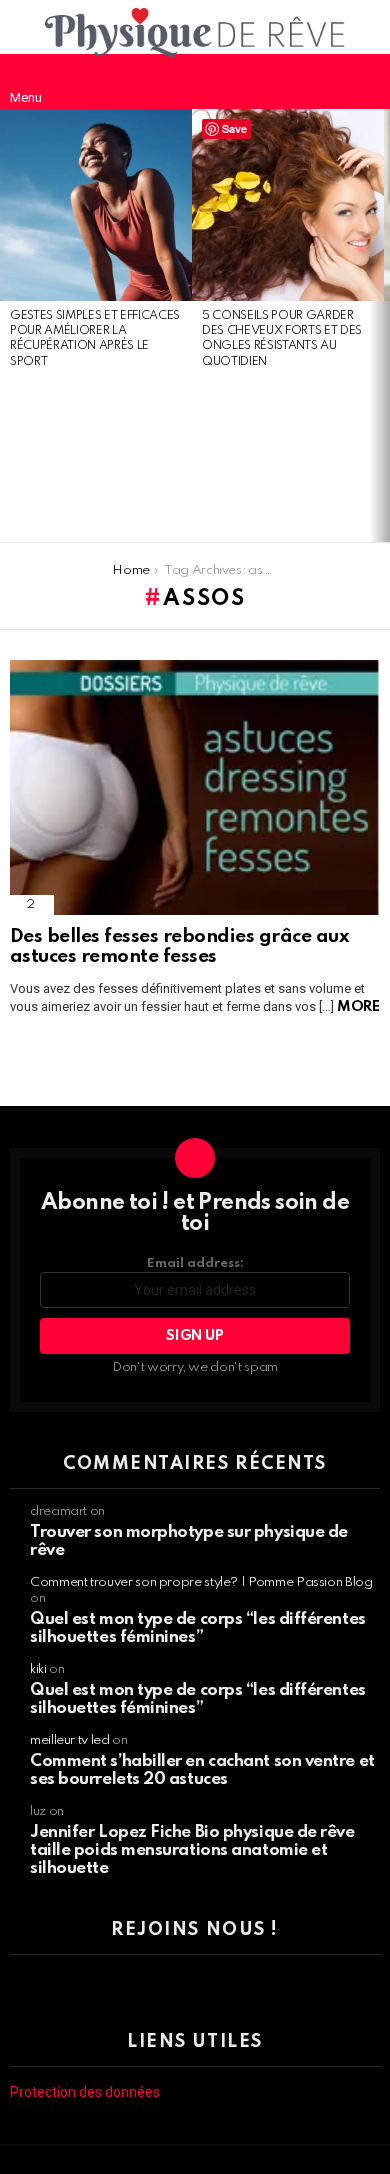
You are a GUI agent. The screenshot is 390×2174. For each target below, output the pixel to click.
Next (380, 326)
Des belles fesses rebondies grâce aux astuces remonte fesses (179, 947)
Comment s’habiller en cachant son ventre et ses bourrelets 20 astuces (202, 1770)
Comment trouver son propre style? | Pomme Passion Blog (201, 1582)
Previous (10, 326)
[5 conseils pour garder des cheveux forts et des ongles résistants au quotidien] (288, 205)
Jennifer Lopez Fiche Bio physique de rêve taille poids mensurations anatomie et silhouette (192, 1850)
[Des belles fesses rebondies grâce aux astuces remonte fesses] (195, 787)
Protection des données (85, 2092)
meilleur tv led (70, 1740)
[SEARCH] (364, 81)
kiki (38, 1669)
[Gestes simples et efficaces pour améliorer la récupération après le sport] (96, 205)
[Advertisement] (96, 457)
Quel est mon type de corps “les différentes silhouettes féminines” (198, 1628)
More (358, 1007)
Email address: (195, 1263)
